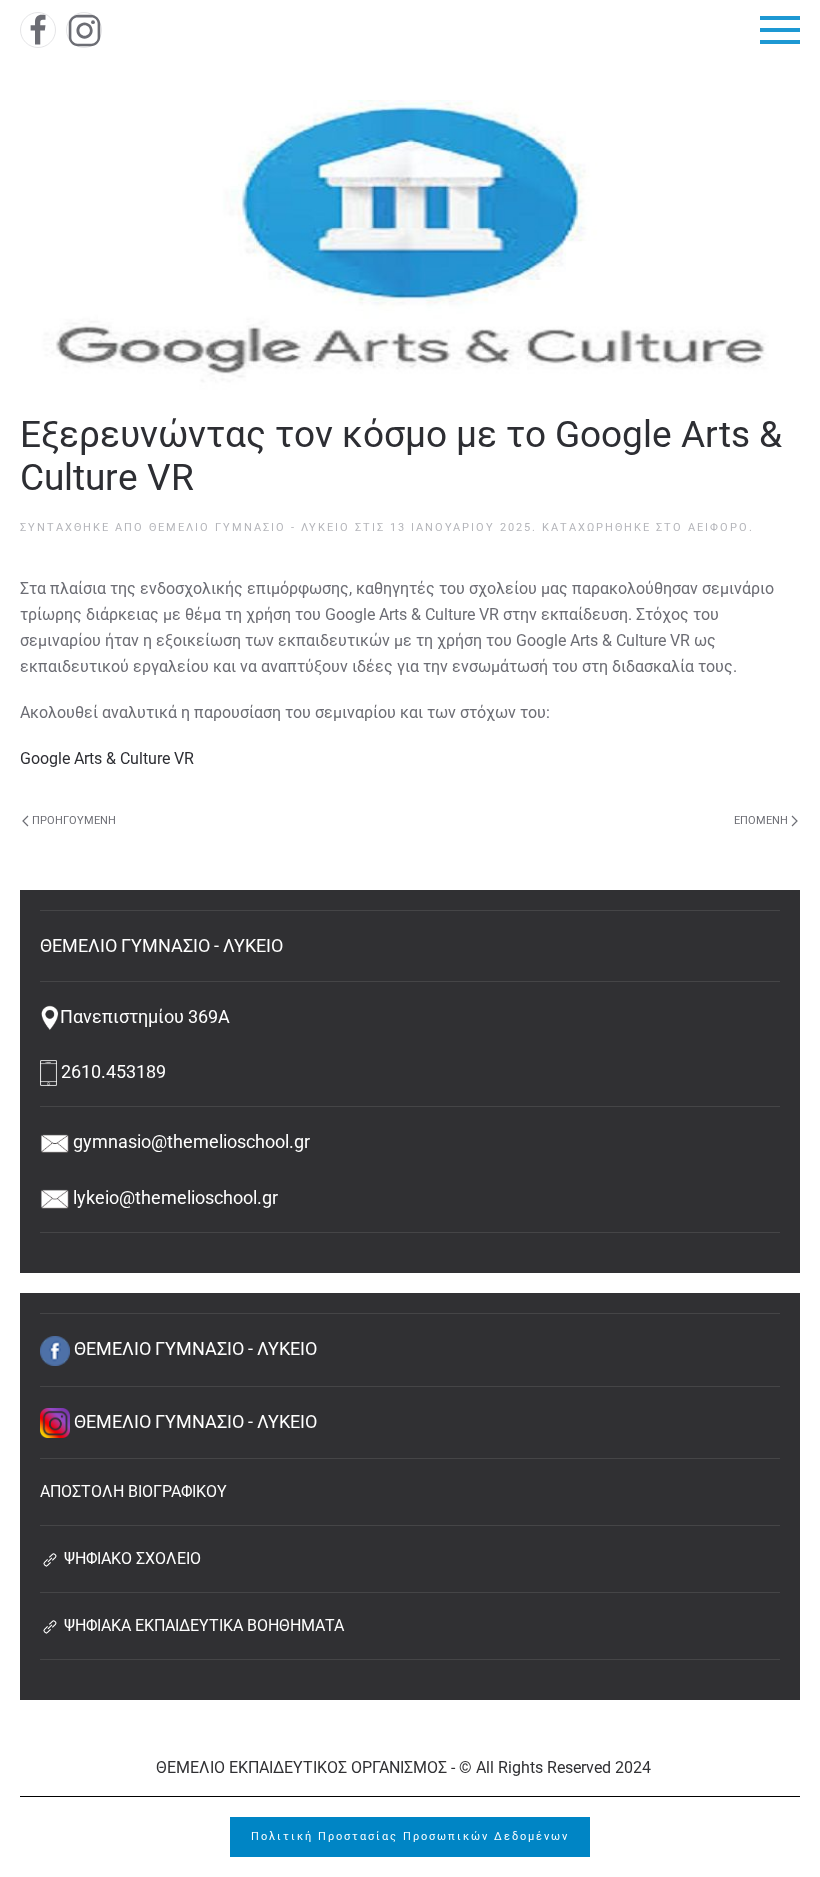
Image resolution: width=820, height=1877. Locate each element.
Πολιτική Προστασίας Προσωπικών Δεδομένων (410, 1836)
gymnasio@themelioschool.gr (189, 1141)
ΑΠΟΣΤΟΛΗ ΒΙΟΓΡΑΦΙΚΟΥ (133, 1491)
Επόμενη (761, 820)
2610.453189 (111, 1071)
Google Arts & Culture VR (107, 758)
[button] (780, 30)
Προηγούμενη (74, 820)
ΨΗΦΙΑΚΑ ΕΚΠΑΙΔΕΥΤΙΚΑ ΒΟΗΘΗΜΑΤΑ (202, 1625)
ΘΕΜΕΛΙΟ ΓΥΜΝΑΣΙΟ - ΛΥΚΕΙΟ (249, 527)
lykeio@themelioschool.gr (173, 1197)
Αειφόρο (718, 527)
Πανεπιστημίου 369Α (145, 1016)
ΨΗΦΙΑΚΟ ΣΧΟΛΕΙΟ (130, 1558)
